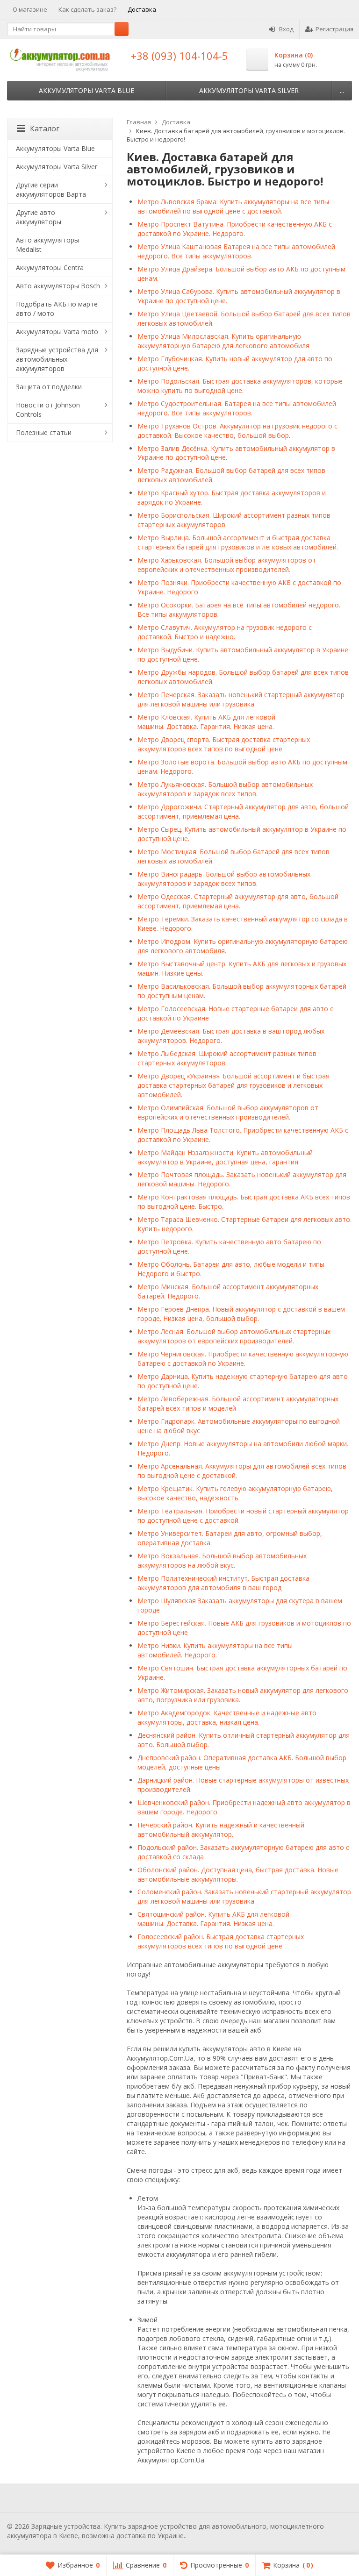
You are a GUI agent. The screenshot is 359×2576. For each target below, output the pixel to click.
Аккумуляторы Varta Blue (86, 90)
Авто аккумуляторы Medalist (47, 245)
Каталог (45, 128)
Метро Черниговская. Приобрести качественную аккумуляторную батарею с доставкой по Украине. (243, 1359)
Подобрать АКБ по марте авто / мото (57, 309)
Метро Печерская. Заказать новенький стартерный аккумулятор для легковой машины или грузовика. (241, 699)
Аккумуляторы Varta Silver (249, 90)
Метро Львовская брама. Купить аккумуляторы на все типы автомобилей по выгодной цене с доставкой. (233, 206)
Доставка (142, 9)
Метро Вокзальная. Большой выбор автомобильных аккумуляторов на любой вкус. (222, 1560)
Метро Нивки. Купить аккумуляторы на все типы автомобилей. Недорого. (215, 1650)
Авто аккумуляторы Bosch (58, 286)
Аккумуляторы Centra (50, 268)
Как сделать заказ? (87, 9)
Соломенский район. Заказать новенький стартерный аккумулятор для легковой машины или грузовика (244, 1896)
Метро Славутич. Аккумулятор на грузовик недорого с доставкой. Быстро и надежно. (225, 632)
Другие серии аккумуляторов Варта (51, 189)
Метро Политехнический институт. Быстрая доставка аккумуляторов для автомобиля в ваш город (223, 1583)
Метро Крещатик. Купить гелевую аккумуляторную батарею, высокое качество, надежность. (235, 1493)
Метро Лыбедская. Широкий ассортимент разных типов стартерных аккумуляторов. (227, 1058)
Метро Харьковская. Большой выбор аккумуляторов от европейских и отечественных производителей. (227, 565)
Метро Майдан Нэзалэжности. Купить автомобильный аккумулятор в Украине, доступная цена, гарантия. (225, 1157)
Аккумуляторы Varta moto (57, 332)
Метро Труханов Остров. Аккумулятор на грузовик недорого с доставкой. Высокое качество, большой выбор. (237, 431)
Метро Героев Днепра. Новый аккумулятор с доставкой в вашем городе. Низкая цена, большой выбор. (241, 1314)
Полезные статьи (44, 432)
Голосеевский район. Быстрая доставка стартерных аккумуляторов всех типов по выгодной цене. (221, 1941)
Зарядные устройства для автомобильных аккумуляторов (57, 359)
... (342, 90)
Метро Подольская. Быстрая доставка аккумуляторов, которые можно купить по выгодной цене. (240, 386)
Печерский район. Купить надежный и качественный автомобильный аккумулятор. (221, 1830)
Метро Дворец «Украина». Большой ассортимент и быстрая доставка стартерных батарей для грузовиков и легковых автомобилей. (233, 1085)
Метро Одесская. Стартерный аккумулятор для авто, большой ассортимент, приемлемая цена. (238, 901)
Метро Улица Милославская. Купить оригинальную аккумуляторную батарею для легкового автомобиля (223, 341)
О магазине (30, 9)
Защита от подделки (49, 387)
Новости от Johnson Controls (48, 410)
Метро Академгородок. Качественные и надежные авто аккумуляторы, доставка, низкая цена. (227, 1717)
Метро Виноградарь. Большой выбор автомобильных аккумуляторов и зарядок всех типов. (224, 879)
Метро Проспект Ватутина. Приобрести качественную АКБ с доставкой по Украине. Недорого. (235, 229)
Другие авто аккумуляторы (39, 217)
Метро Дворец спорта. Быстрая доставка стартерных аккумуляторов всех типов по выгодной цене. (224, 744)
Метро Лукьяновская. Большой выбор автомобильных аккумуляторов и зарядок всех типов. (225, 789)
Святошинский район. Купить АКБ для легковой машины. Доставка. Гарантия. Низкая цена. (213, 1919)
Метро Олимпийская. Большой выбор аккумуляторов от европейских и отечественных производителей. (228, 1112)
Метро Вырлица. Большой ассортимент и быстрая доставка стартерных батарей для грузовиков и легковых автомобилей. (239, 542)
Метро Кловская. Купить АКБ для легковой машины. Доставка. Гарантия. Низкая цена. (206, 722)
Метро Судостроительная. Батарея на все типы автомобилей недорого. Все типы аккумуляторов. (237, 408)
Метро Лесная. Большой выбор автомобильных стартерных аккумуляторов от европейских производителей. (234, 1336)
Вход (286, 29)
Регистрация (334, 29)
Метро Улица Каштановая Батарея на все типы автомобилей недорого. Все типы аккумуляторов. (236, 251)
